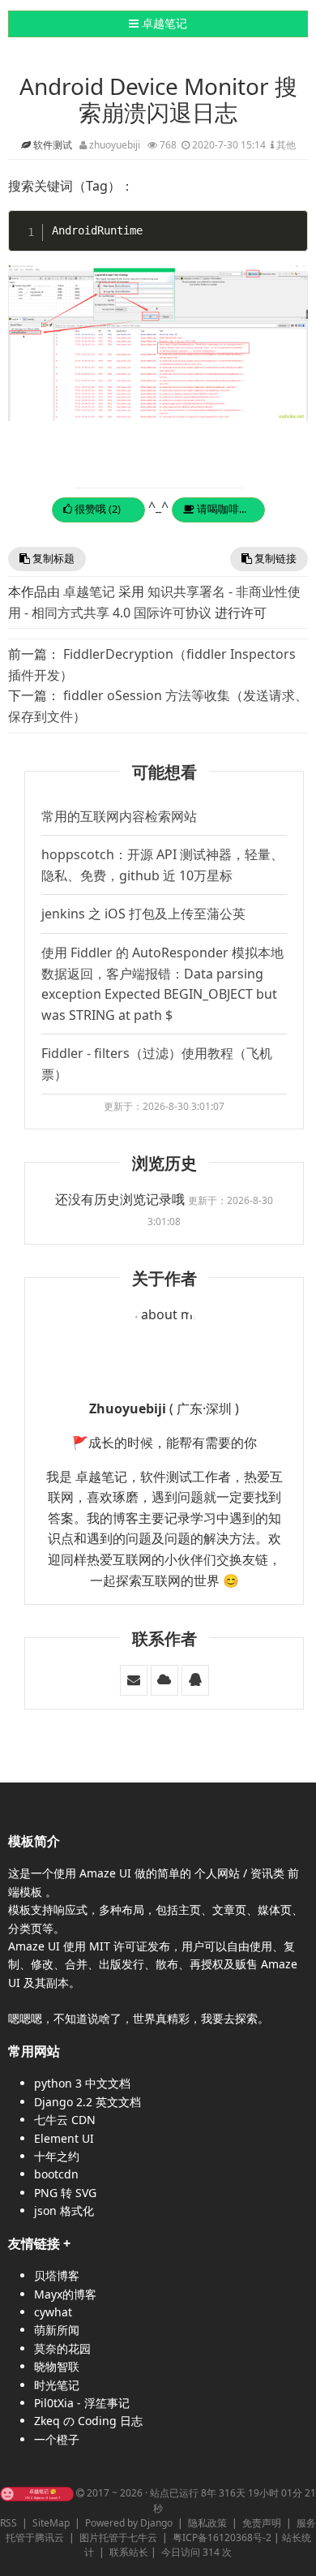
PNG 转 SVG (65, 2193)
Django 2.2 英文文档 (88, 2102)
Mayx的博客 (65, 2294)
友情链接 (34, 2243)
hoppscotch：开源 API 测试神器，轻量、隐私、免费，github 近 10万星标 (162, 865)
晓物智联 (57, 2366)
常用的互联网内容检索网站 (119, 816)
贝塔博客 (57, 2275)
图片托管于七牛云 (118, 2537)
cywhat (53, 2312)
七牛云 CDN (65, 2120)
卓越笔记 (158, 23)
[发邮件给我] (134, 1679)
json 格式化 (64, 2210)
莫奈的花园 (62, 2348)
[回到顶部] (295, 2555)
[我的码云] (164, 1679)
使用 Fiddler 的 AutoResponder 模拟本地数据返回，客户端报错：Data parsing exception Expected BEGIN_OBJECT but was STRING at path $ (162, 984)
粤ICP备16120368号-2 (222, 2537)
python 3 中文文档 (82, 2083)
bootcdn (56, 2174)
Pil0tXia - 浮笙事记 (82, 2403)
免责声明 (262, 2523)
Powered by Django (129, 2523)
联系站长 (129, 2552)
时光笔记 (57, 2385)
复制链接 (274, 558)
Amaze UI (107, 1873)
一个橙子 (57, 2439)
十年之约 (57, 2156)
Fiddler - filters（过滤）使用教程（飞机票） (157, 1064)
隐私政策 (207, 2523)
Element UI (64, 2138)
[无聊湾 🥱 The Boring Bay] (37, 2493)
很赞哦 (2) (96, 509)
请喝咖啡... (220, 509)
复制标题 (52, 558)
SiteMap (51, 2523)
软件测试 (54, 145)
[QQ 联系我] (195, 1679)
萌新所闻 (57, 2330)
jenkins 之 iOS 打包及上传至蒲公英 (143, 914)
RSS (9, 2523)
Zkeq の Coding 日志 (88, 2421)
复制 (293, 223)
